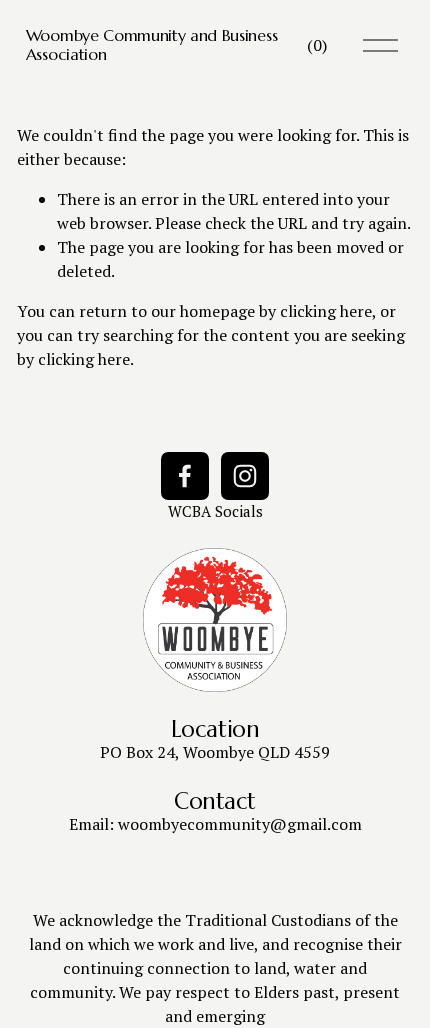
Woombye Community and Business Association (151, 44)
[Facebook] (185, 476)
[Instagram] (245, 476)
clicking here (326, 311)
